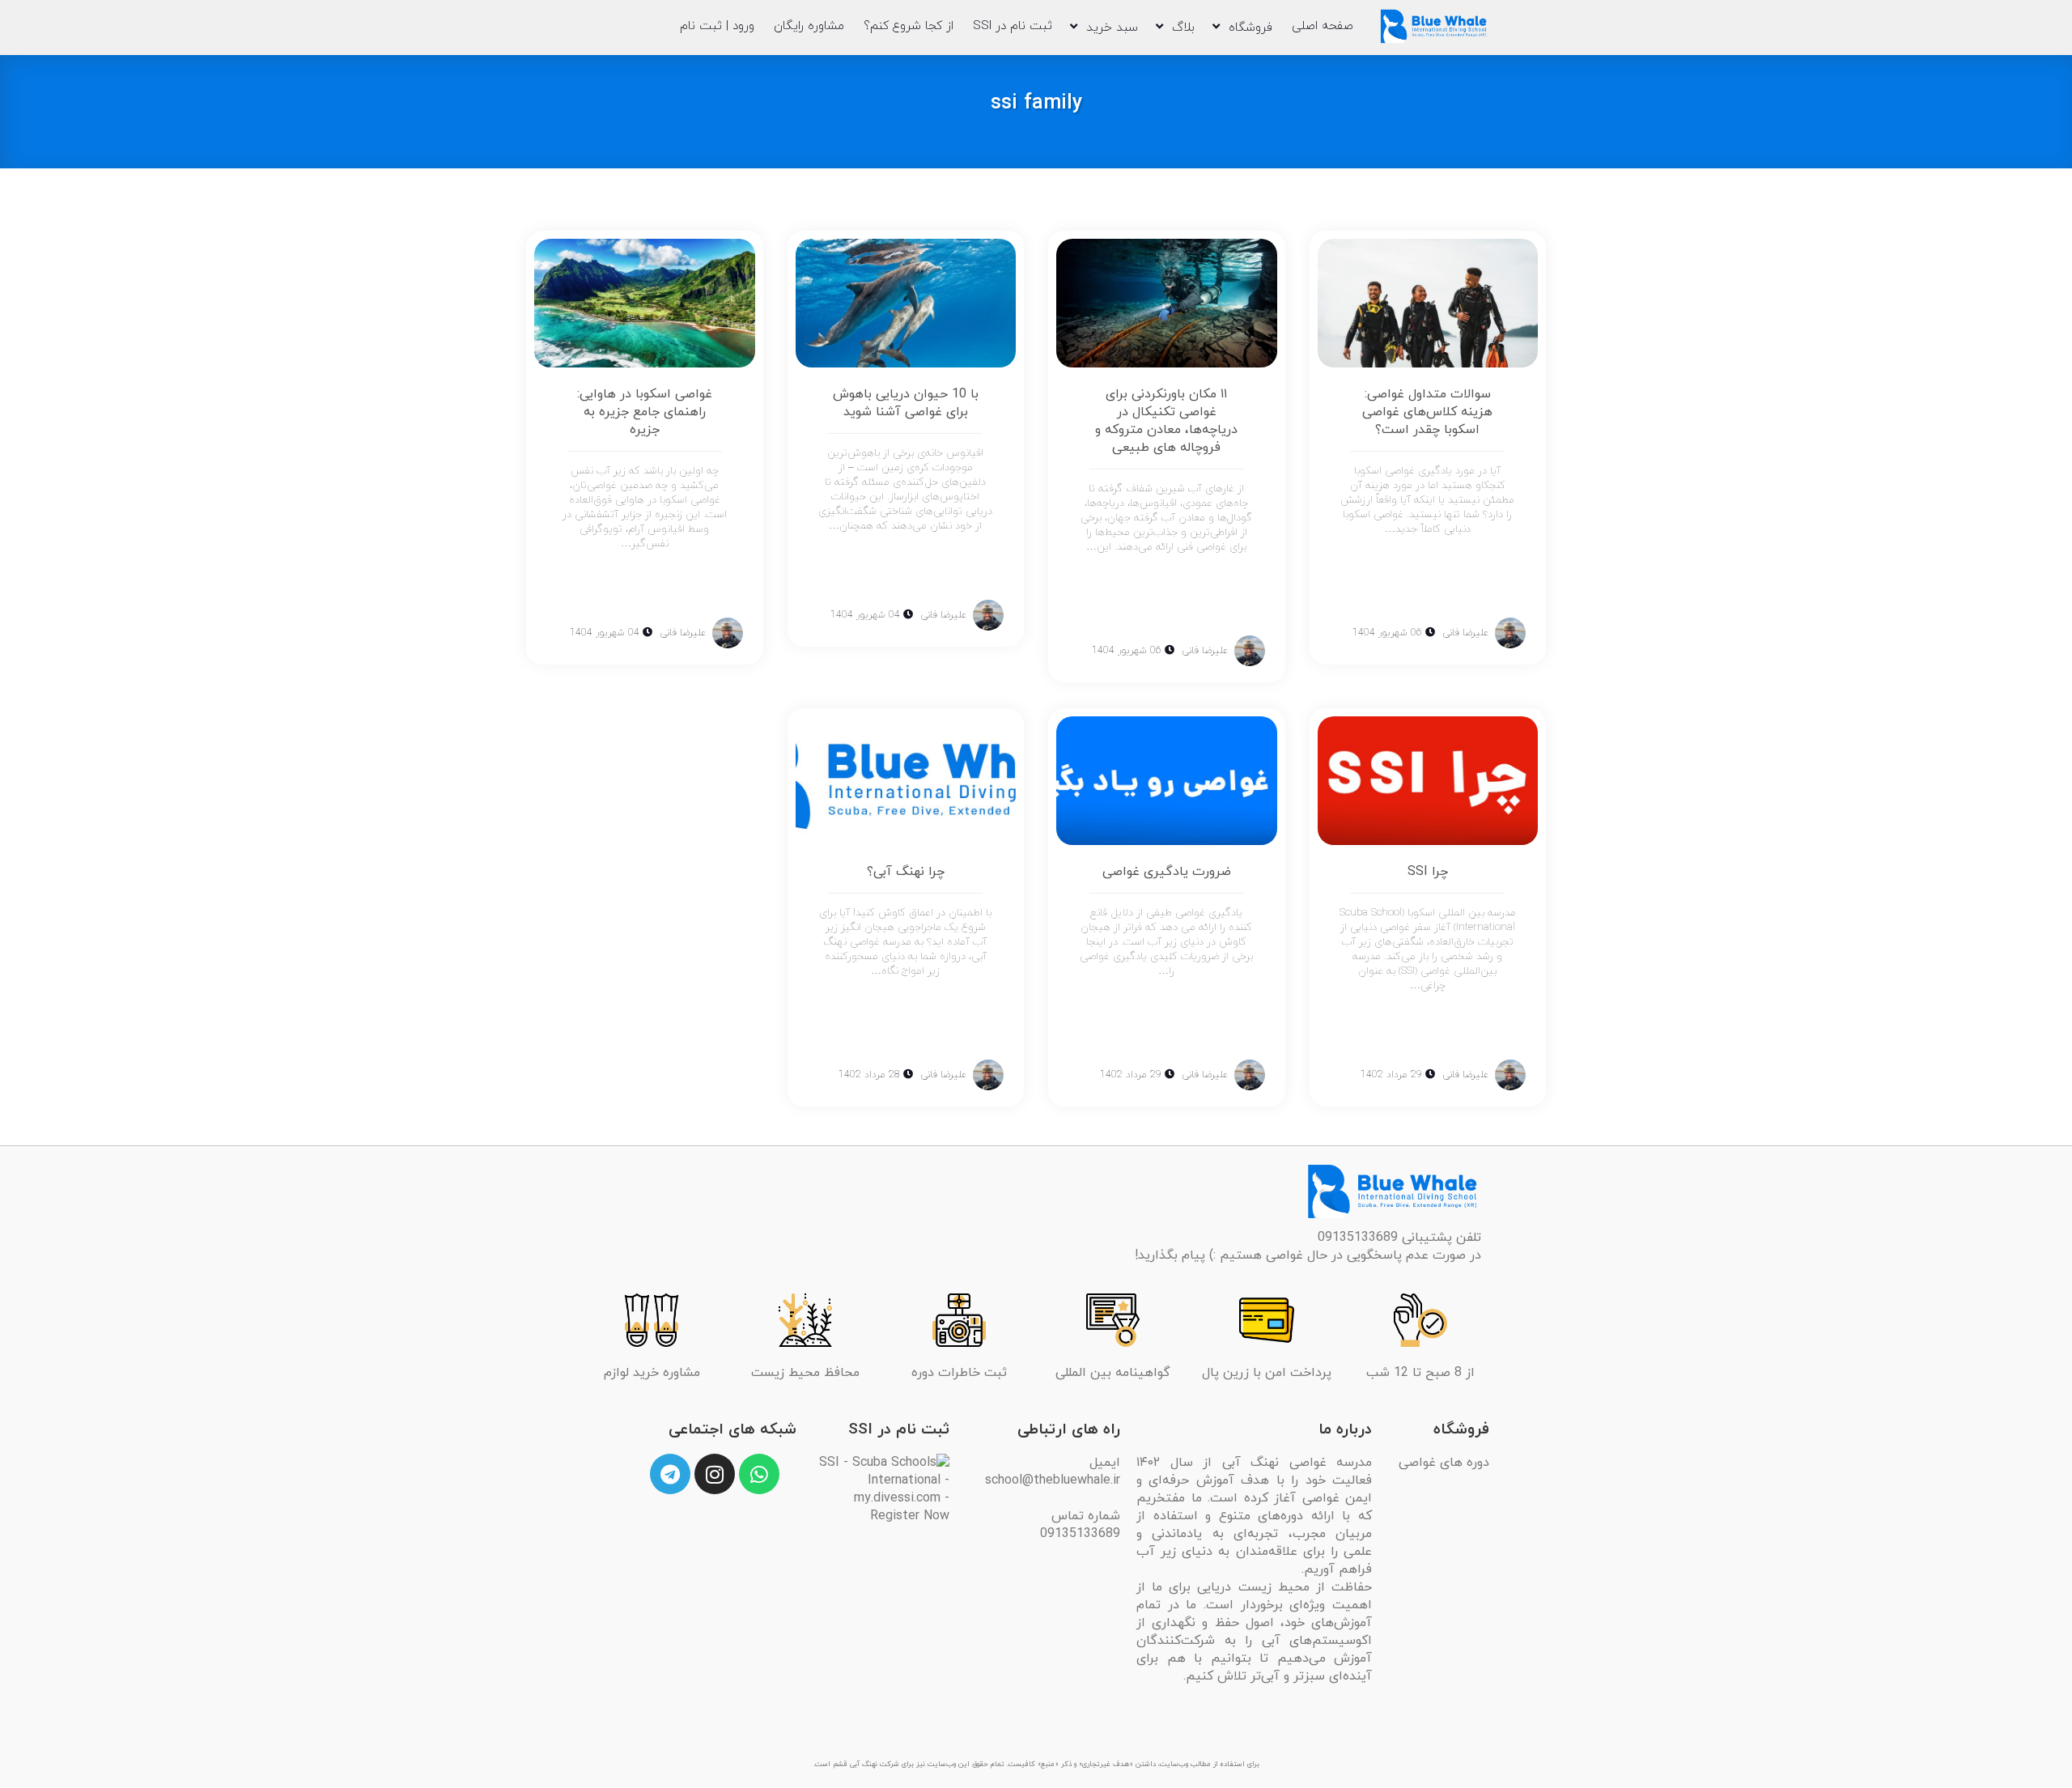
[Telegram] (670, 1474)
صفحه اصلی (1323, 26)
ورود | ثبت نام (717, 26)
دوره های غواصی (1444, 1463)
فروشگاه (1250, 28)
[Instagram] (715, 1474)
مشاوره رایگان (809, 26)
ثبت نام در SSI (1013, 26)
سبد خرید (1112, 28)
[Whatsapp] (759, 1474)
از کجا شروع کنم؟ (909, 26)
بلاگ (1183, 28)
